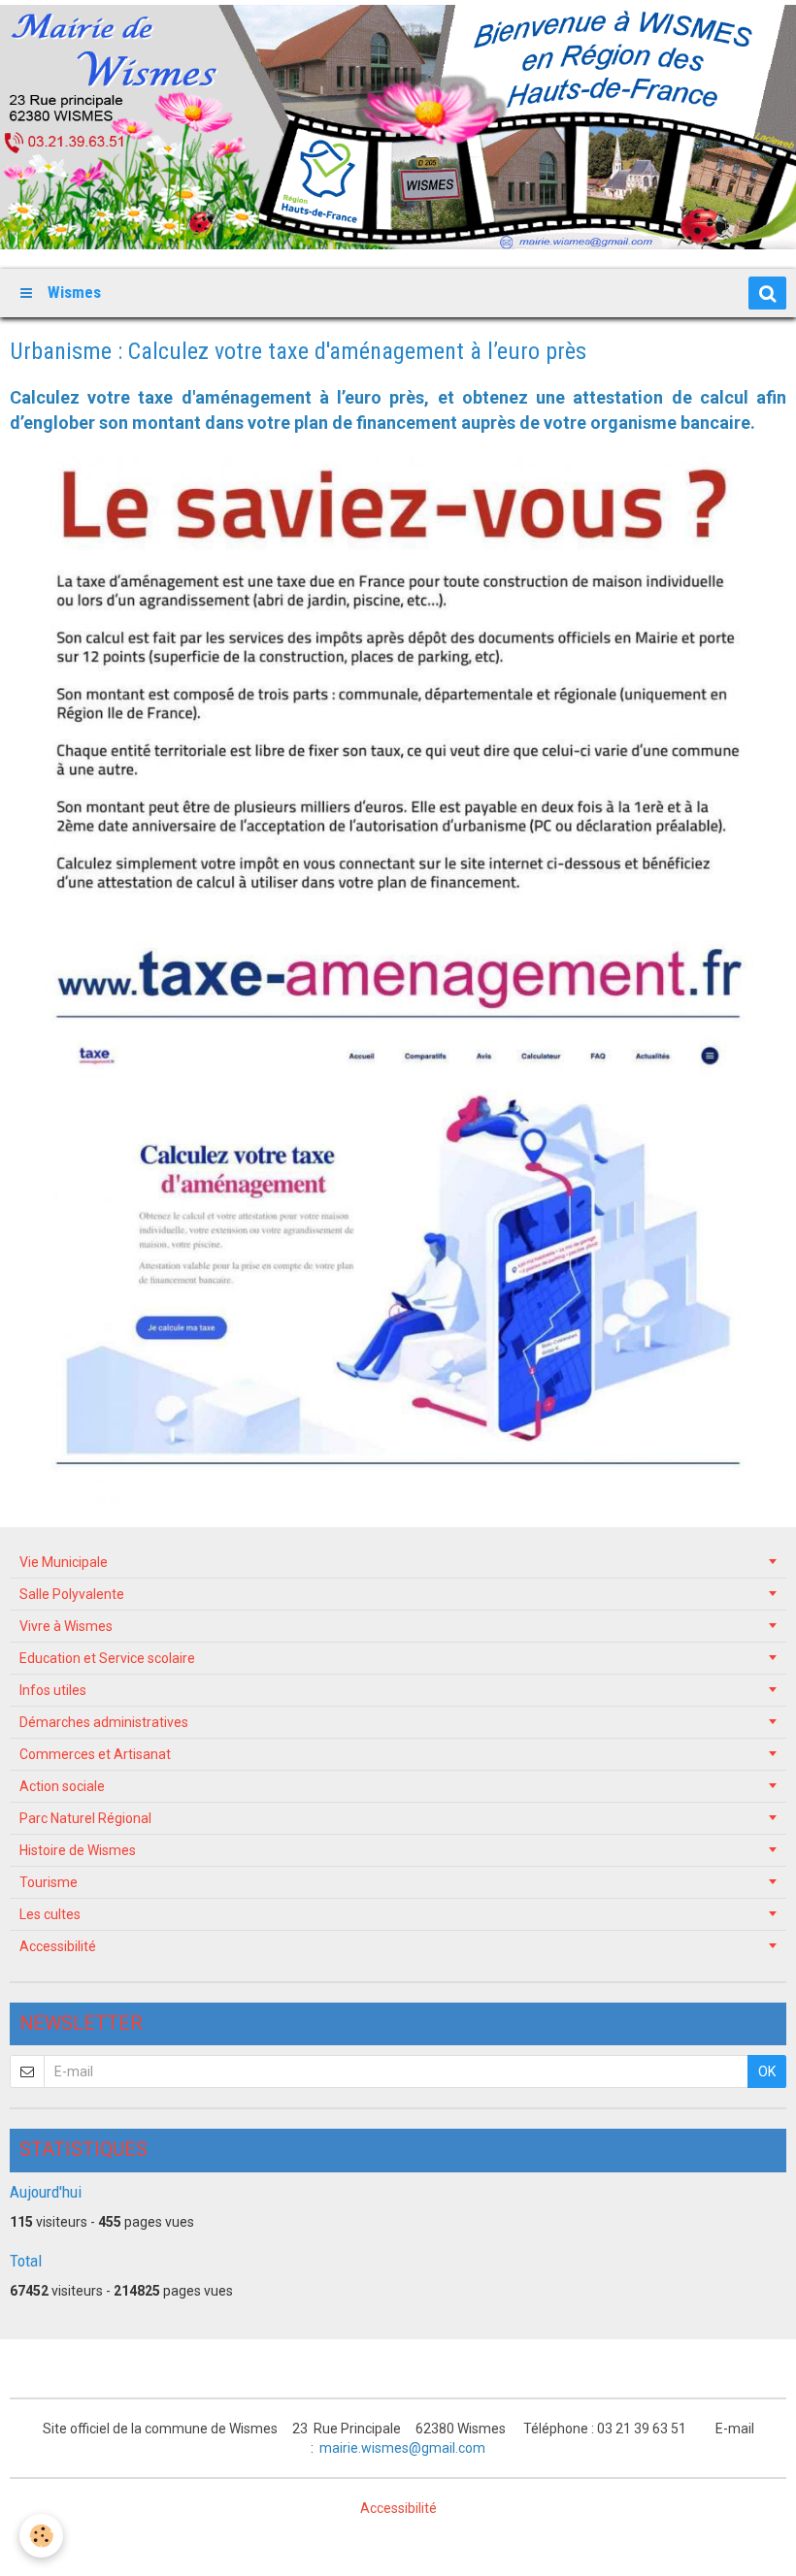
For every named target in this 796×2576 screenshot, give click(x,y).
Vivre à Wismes (66, 1626)
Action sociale (62, 1786)
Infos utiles (53, 1690)
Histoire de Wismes (78, 1850)
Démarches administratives (104, 1722)
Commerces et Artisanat (95, 1754)
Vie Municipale (64, 1562)
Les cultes (50, 1914)
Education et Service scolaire (107, 1658)
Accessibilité (58, 1946)
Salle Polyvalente (72, 1594)
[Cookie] (41, 2536)
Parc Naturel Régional (85, 1818)
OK (767, 2071)
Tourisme (49, 1882)
